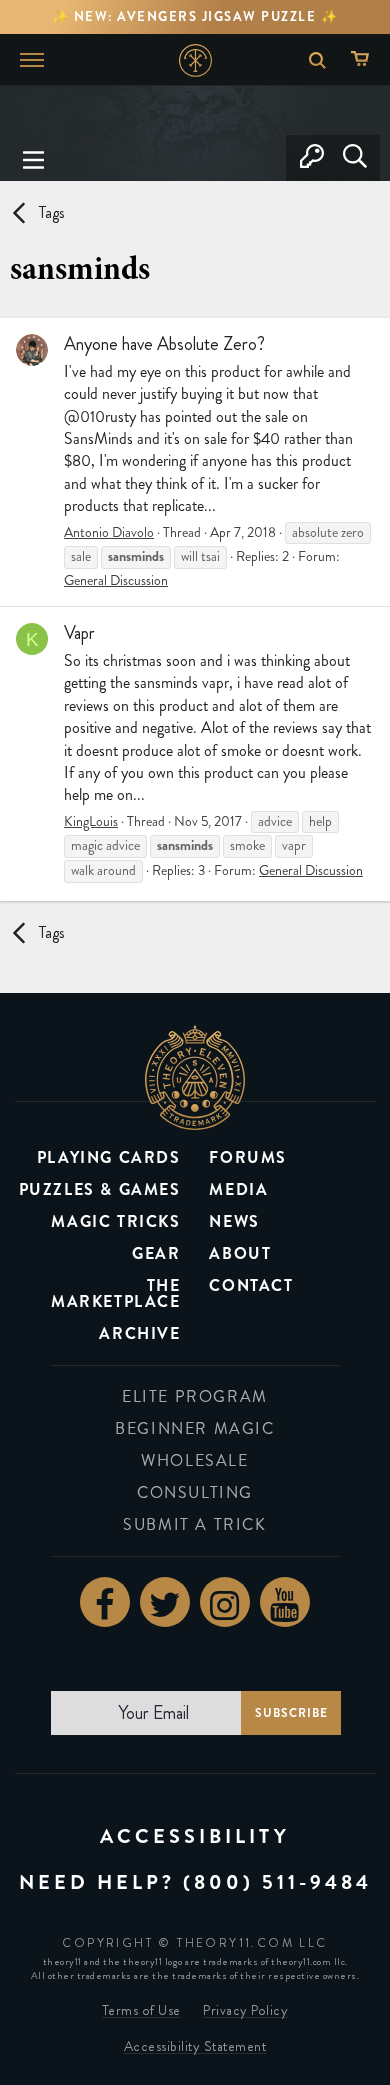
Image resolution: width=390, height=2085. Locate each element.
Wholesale (194, 1460)
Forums (248, 1157)
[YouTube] (285, 1602)
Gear (156, 1253)
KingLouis (91, 821)
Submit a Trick (194, 1524)
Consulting (195, 1492)
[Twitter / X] (165, 1602)
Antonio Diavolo (109, 532)
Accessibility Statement (195, 2046)
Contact (251, 1285)
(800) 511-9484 (277, 1882)
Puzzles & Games (100, 1189)
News (234, 1221)
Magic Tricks (115, 1221)
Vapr (79, 633)
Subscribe (291, 1713)
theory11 (195, 1077)
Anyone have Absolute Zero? (164, 344)
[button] (34, 158)
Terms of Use (141, 2010)
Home (195, 60)
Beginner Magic (194, 1428)
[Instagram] (225, 1602)
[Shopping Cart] (364, 60)
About (240, 1253)
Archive (139, 1333)
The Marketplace (116, 1293)
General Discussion (116, 580)
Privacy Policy (245, 2010)
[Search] (354, 158)
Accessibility (195, 1836)
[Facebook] (105, 1602)
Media (238, 1189)
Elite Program (195, 1396)
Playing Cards (109, 1157)
